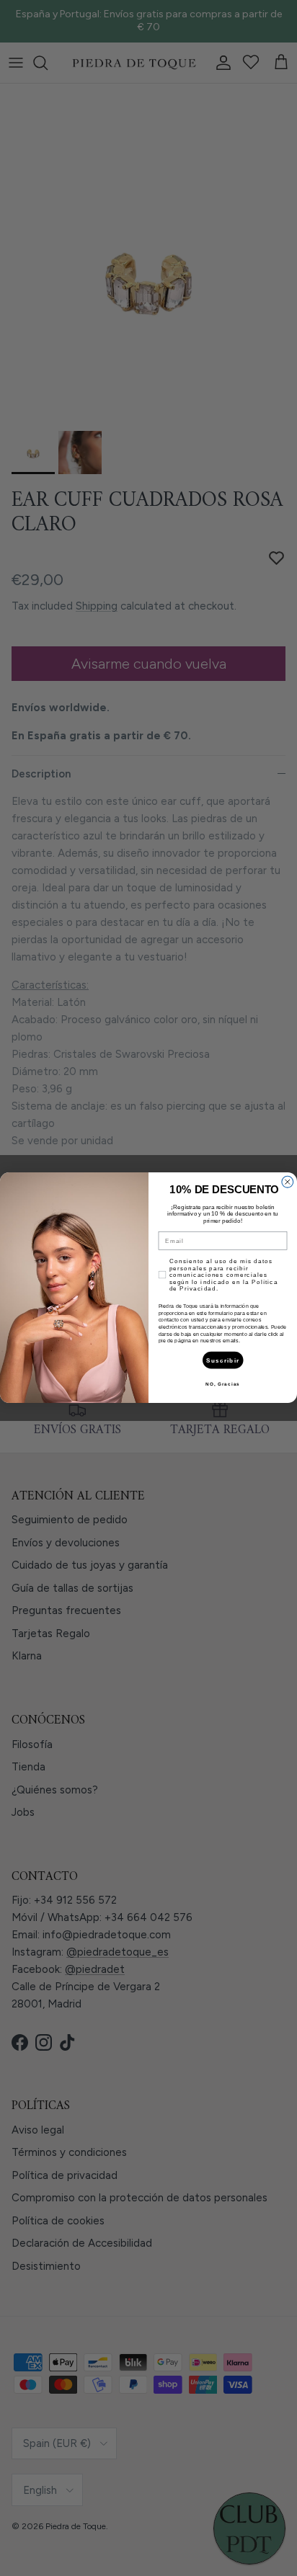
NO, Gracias (223, 1384)
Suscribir (223, 1360)
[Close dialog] (288, 1182)
